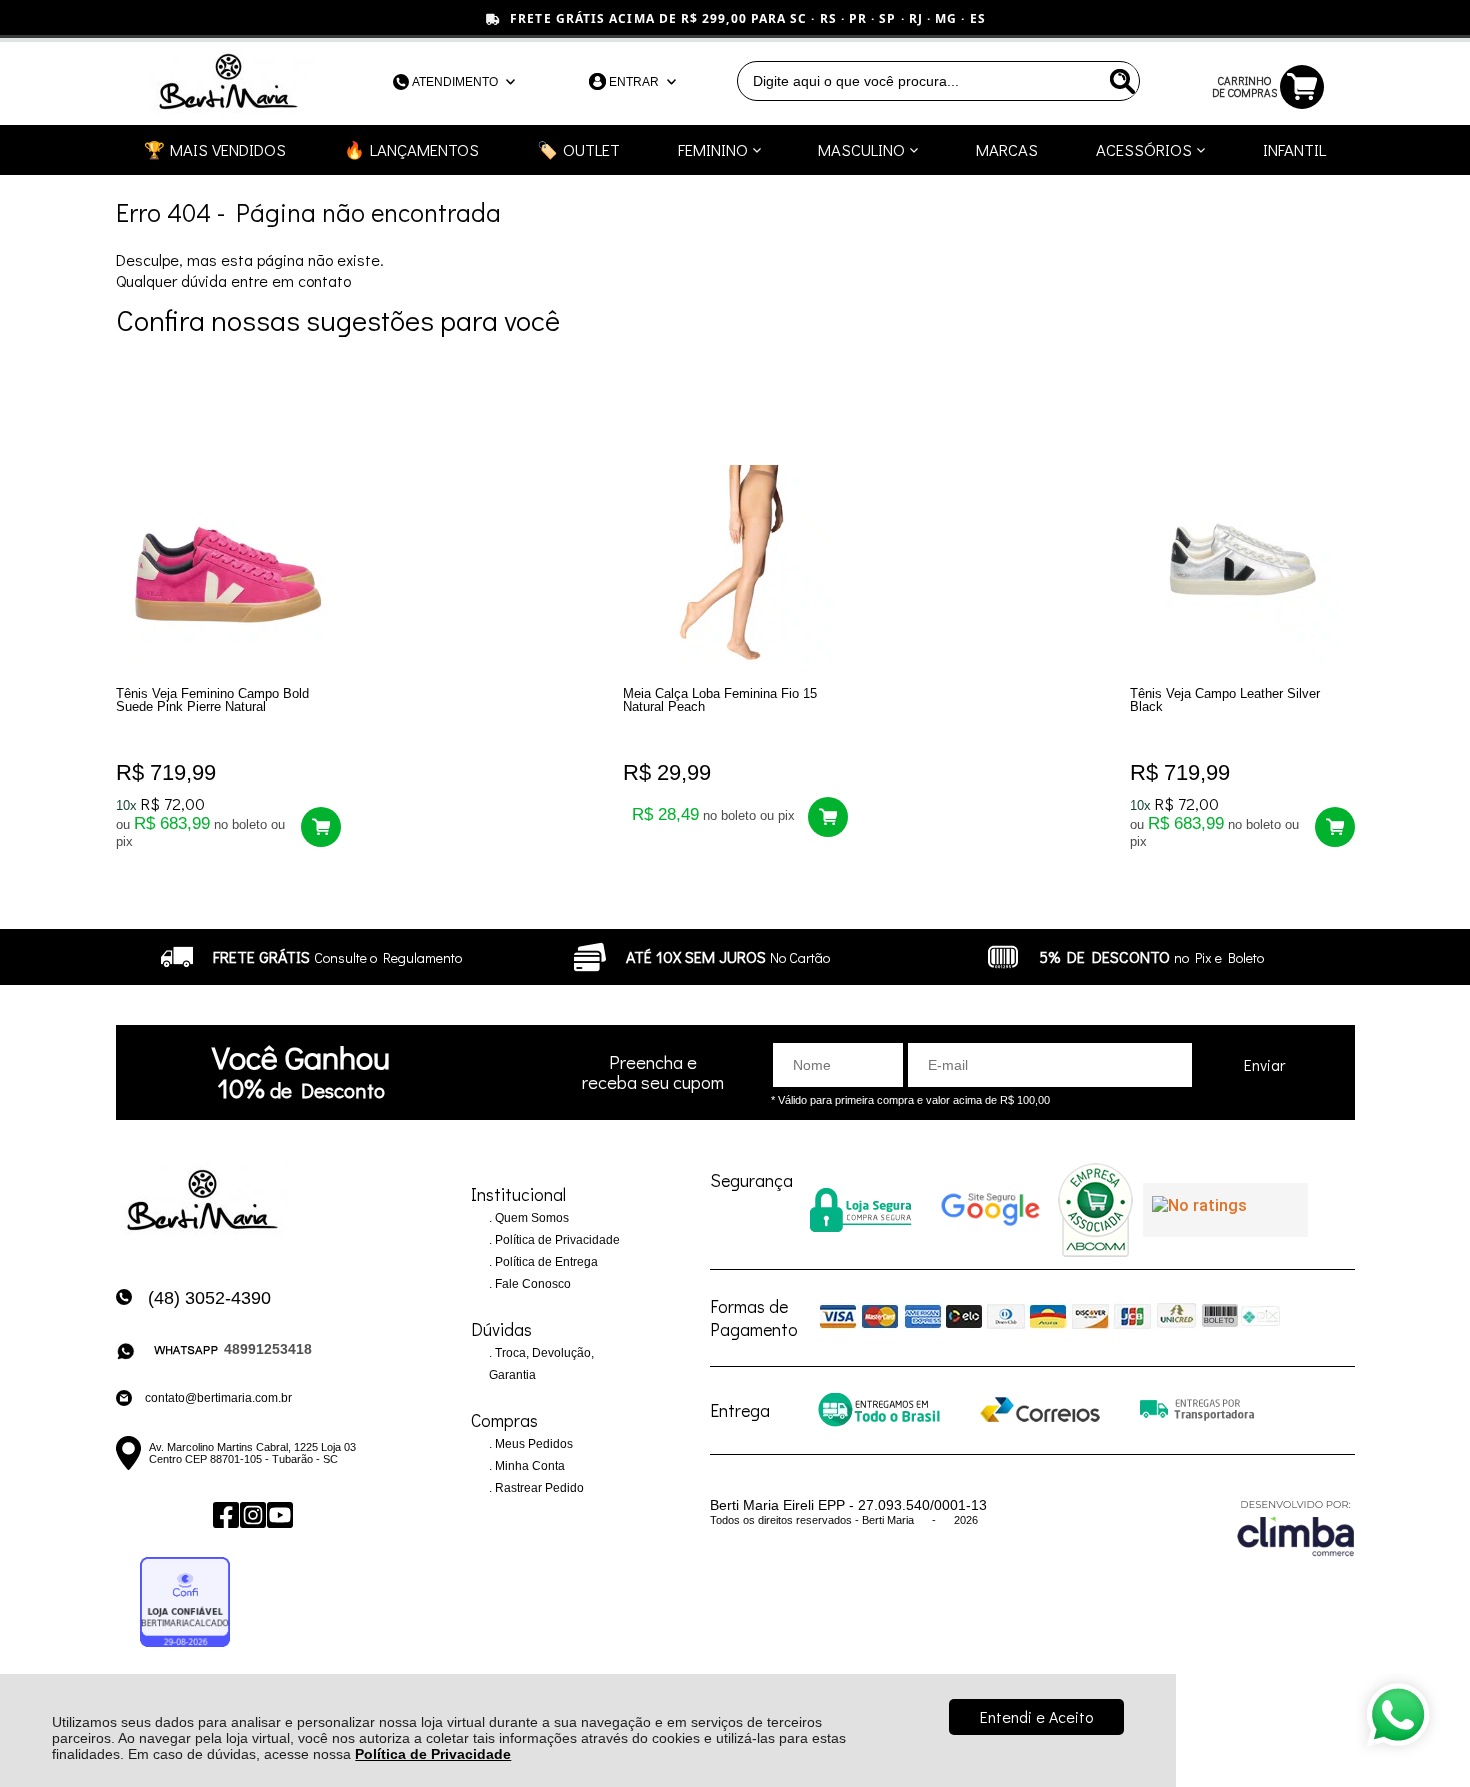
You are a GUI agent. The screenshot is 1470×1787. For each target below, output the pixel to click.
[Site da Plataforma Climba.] (1296, 1527)
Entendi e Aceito (1036, 1716)
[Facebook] (224, 1515)
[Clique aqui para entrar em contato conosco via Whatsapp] (1398, 1715)
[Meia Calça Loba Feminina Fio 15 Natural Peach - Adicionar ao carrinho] (828, 817)
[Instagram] (251, 1515)
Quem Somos (530, 1218)
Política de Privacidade (433, 1754)
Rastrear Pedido (538, 1488)
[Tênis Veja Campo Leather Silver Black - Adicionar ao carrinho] (1335, 827)
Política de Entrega (545, 1262)
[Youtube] (278, 1515)
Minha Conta (528, 1466)
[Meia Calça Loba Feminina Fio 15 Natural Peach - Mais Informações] (735, 565)
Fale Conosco (531, 1284)
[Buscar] (1120, 81)
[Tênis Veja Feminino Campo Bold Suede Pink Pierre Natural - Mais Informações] (228, 565)
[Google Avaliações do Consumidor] (1225, 1210)
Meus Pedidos (532, 1444)
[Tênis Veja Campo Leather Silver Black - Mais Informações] (1242, 565)
